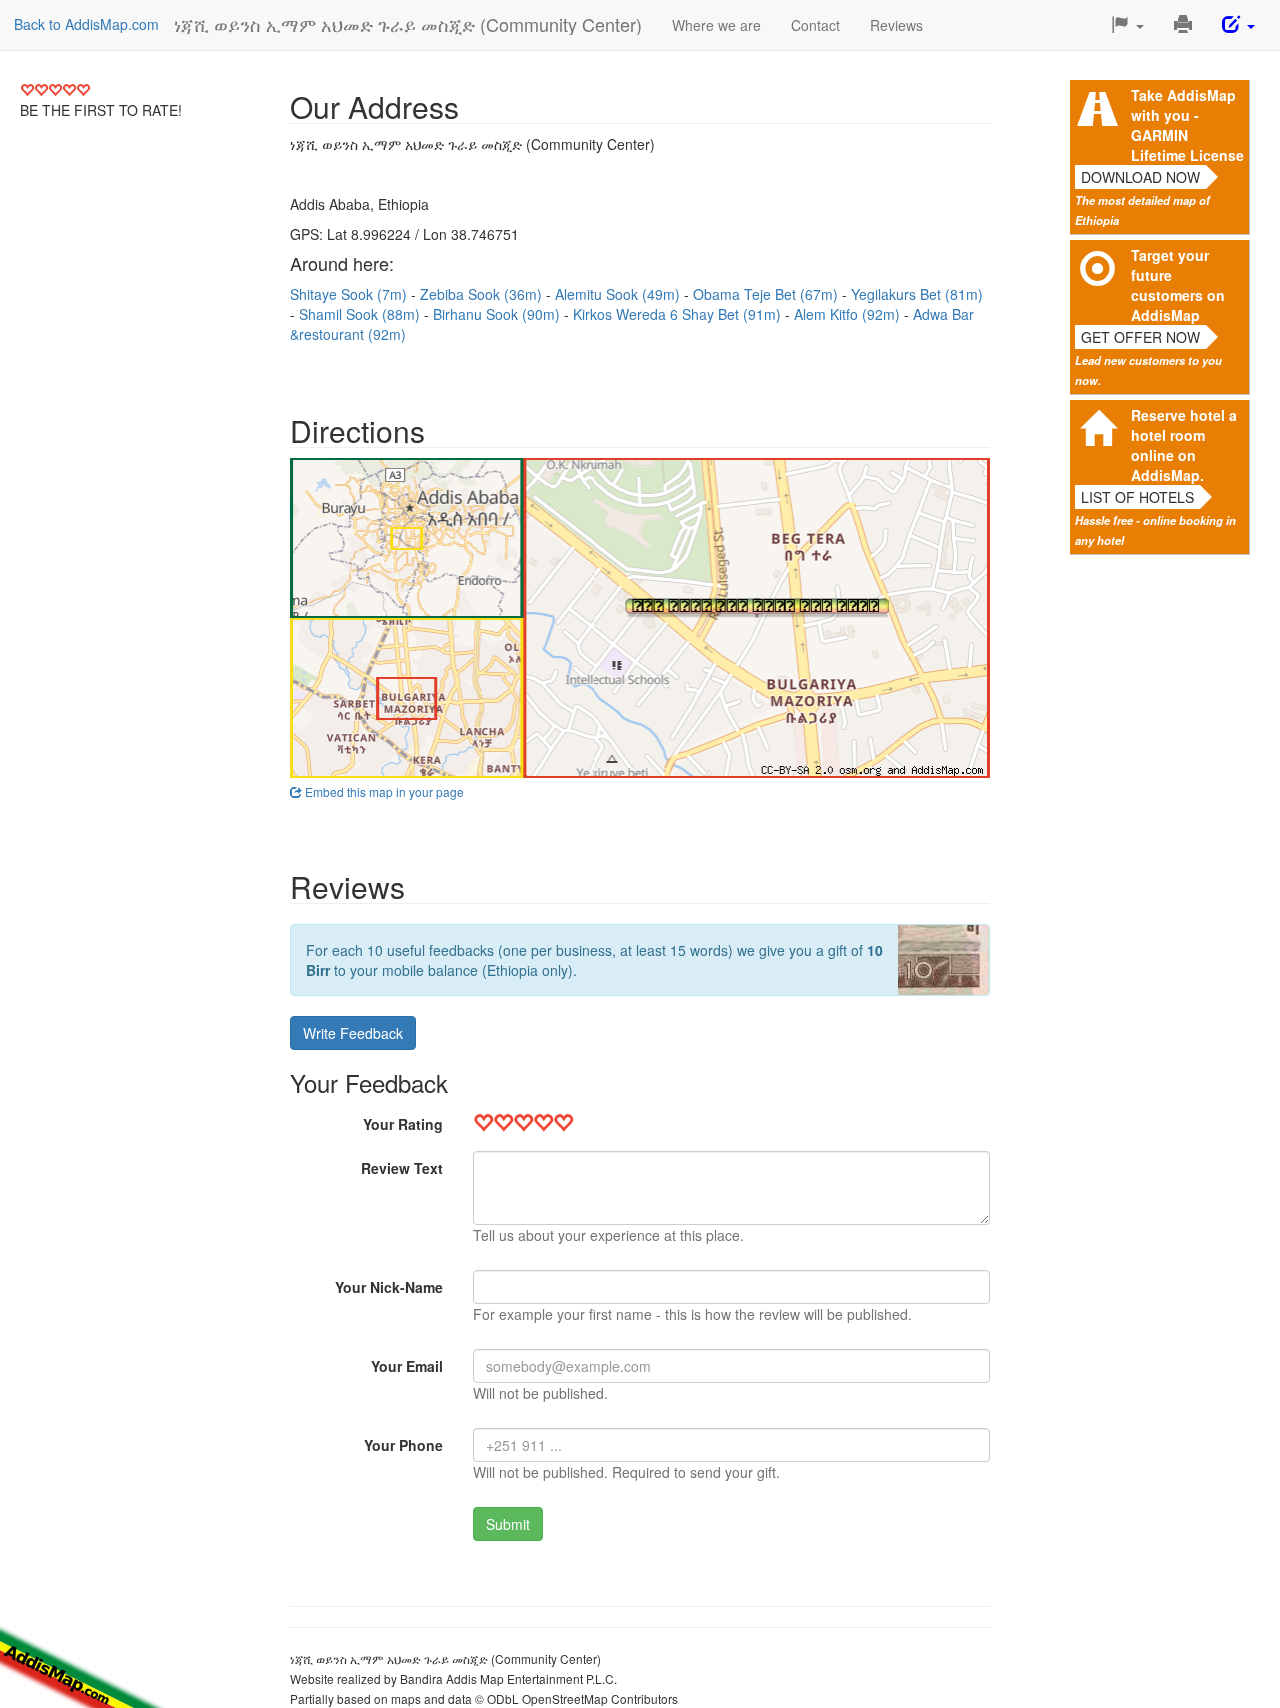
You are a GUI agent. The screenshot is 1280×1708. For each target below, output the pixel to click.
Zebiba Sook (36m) (483, 294)
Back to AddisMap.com (86, 24)
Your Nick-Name (389, 1287)
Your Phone (403, 1445)
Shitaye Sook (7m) (350, 294)
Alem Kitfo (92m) (849, 314)
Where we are (716, 25)
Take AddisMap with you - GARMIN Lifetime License (1187, 125)
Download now (1140, 177)
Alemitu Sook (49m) (619, 294)
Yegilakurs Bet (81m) (917, 294)
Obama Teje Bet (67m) (767, 294)
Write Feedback (353, 1033)
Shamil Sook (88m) (361, 314)
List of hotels (1137, 497)
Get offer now (1140, 337)
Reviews (896, 25)
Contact (815, 25)
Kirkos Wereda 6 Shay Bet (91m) (679, 314)
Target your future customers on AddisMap (1178, 285)
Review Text (402, 1168)
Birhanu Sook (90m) (498, 314)
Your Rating (403, 1124)
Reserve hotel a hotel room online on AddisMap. (1184, 445)
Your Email (407, 1366)
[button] (1127, 25)
